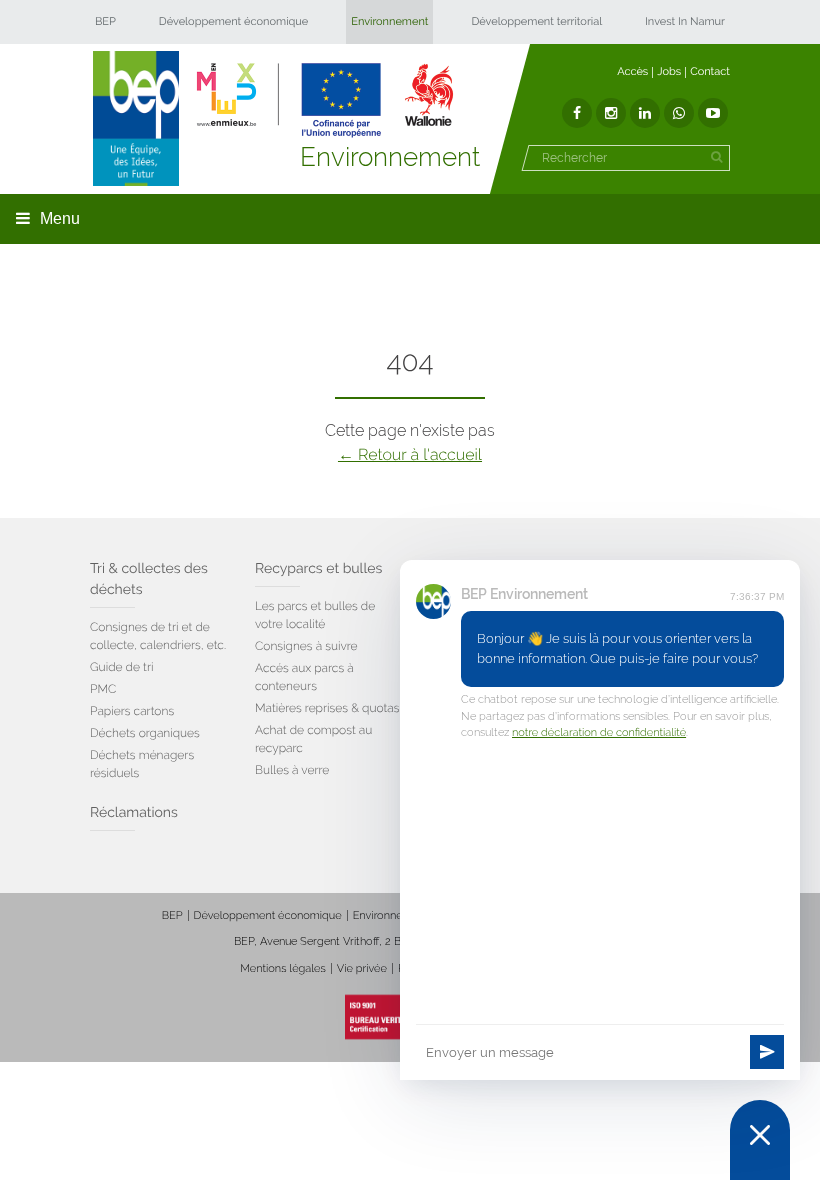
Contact (710, 71)
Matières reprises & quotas (327, 708)
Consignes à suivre (306, 646)
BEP (105, 21)
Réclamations (134, 813)
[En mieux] (325, 100)
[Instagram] (611, 113)
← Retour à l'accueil (410, 454)
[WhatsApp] (679, 113)
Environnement (389, 21)
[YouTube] (713, 113)
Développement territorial (536, 21)
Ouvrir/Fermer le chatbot (760, 1140)
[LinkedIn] (645, 113)
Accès (632, 71)
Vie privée (362, 968)
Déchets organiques (145, 733)
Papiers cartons (132, 711)
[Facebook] (577, 113)
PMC (103, 689)
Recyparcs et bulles (318, 569)
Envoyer (767, 1052)
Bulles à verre (292, 770)
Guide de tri (121, 667)
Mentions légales (283, 968)
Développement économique (234, 21)
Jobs (669, 71)
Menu (60, 218)
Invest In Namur (685, 21)
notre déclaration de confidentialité (599, 732)
